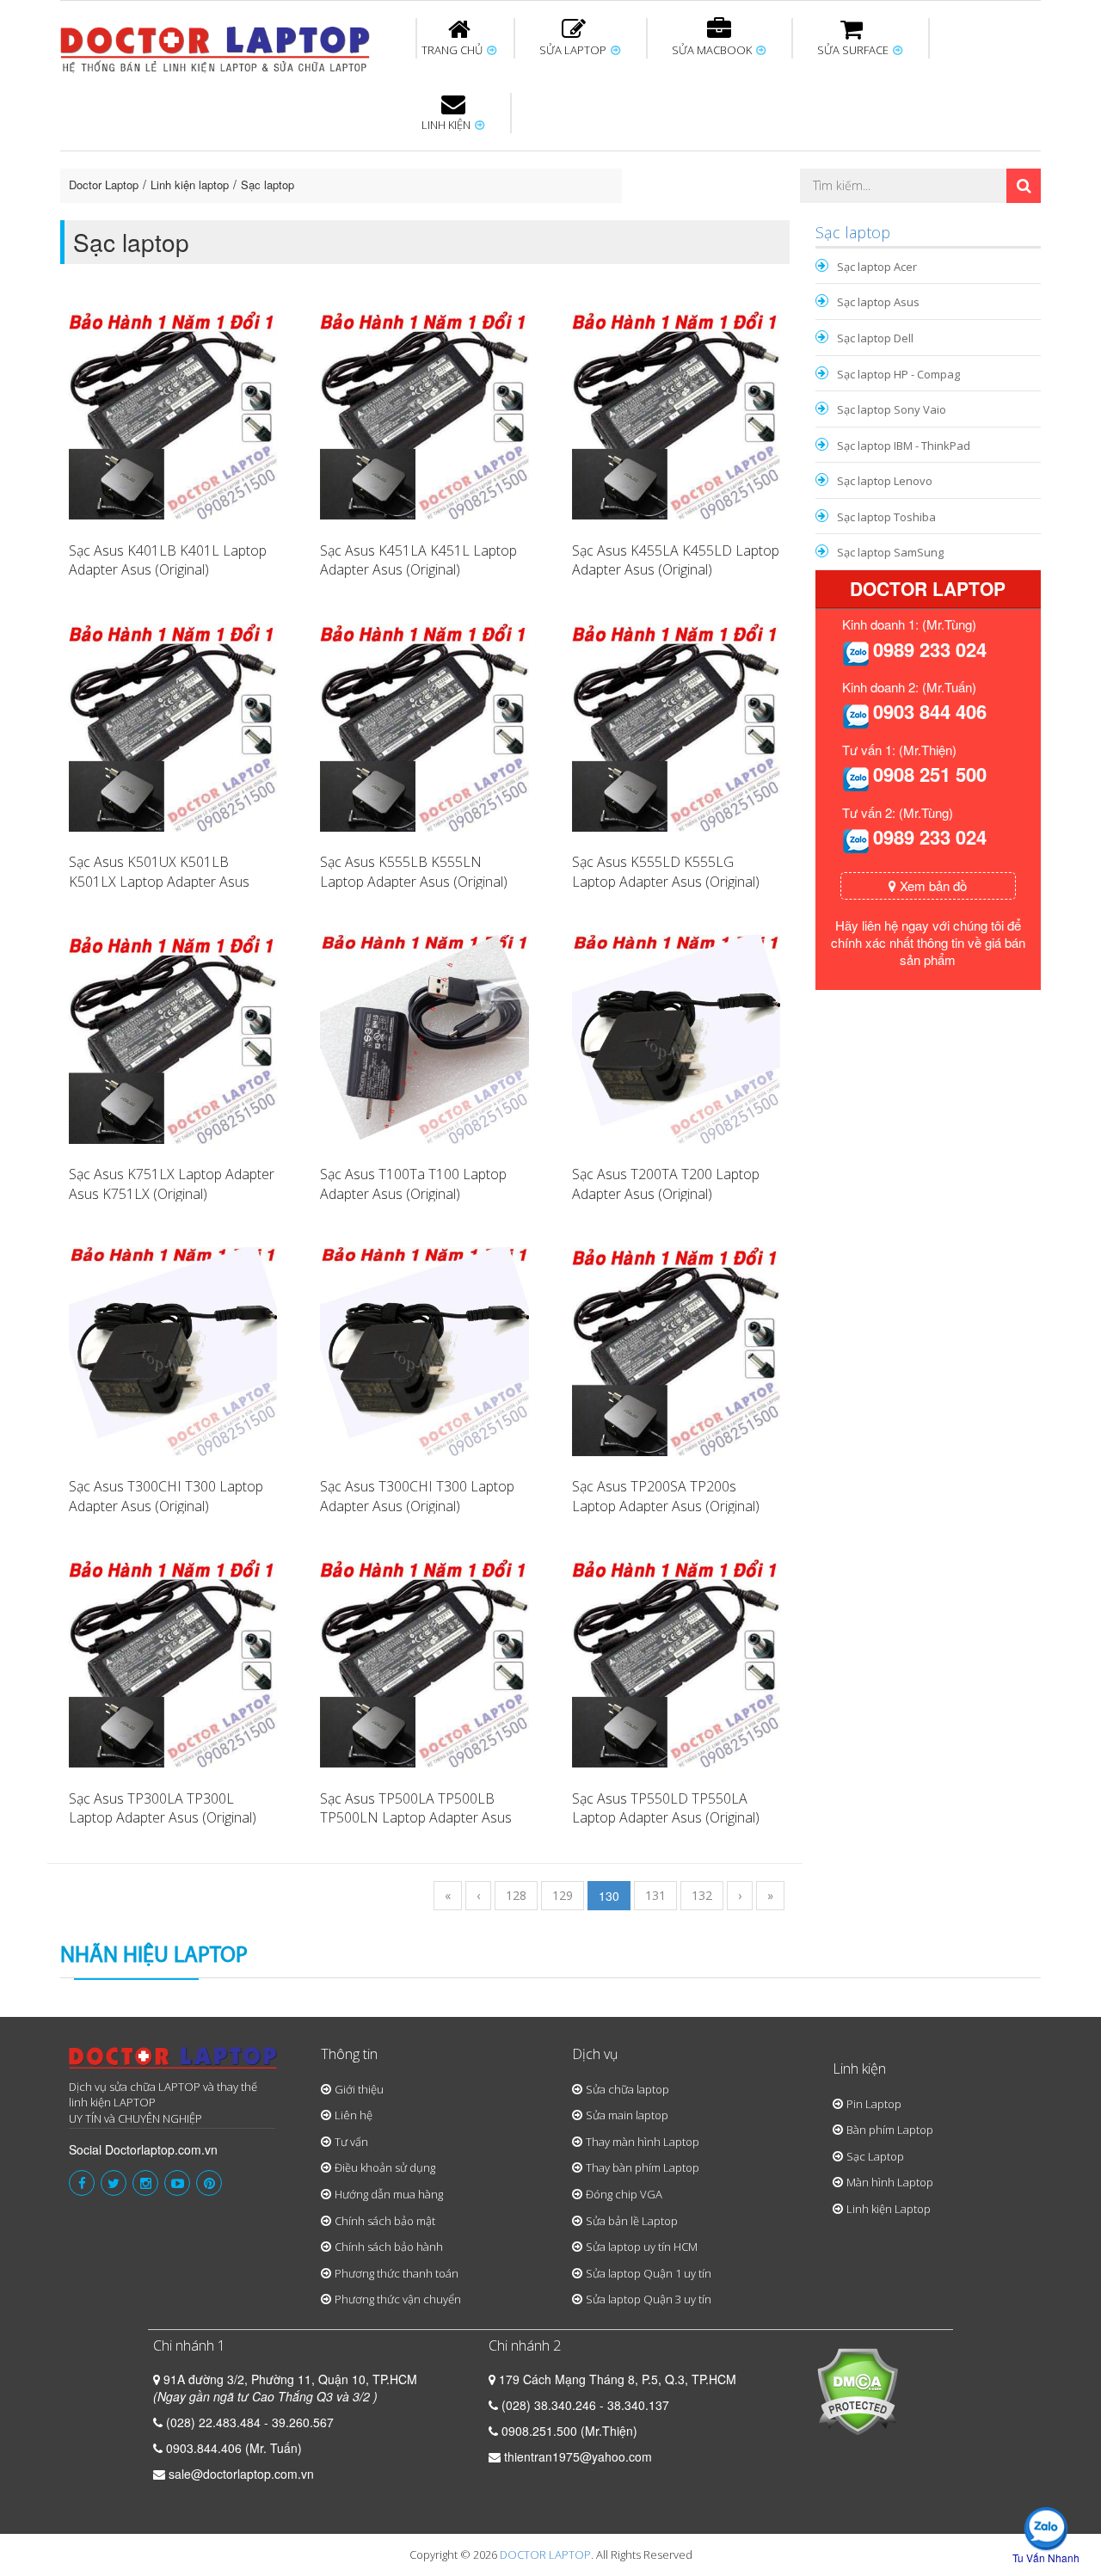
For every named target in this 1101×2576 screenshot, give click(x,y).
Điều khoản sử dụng (385, 2167)
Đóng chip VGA (624, 2194)
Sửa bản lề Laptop (632, 2221)
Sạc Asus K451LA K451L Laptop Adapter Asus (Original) (418, 560)
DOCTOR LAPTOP (545, 2554)
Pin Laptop (449, 207)
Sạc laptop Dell (875, 338)
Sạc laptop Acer (877, 267)
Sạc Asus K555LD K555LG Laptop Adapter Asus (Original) (666, 872)
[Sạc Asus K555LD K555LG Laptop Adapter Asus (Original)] (676, 726)
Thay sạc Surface (827, 154)
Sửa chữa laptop (627, 2089)
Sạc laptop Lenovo (885, 481)
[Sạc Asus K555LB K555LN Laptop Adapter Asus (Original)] (424, 726)
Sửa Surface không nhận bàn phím (661, 162)
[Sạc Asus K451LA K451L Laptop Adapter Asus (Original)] (424, 414)
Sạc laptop (268, 184)
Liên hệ (354, 2115)
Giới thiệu (359, 2089)
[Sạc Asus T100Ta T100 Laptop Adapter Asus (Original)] (424, 1037)
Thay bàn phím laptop (365, 162)
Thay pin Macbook (522, 154)
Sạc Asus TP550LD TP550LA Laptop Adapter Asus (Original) (666, 1808)
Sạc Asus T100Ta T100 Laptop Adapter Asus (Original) (413, 1184)
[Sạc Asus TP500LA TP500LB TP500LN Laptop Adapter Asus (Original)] (424, 1662)
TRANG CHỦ (453, 50)
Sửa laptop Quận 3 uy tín (649, 2299)
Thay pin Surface (481, 154)
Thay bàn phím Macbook (856, 162)
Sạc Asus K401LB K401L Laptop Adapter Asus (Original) (168, 560)
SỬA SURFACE (854, 50)
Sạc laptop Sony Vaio (892, 409)
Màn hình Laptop (890, 2182)
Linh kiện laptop (190, 184)
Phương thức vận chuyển (398, 2299)
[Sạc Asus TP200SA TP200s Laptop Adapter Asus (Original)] (676, 1349)
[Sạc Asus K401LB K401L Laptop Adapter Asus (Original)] (173, 414)
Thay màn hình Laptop (538, 162)
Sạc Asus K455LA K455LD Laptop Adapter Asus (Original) (676, 560)
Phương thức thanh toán (397, 2273)
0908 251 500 (930, 774)
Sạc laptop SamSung (890, 552)
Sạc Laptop (875, 2156)
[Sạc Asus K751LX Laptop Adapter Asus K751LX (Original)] (173, 1037)
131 (655, 1895)
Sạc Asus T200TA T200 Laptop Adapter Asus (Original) (666, 1184)
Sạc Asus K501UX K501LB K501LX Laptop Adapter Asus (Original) (159, 882)
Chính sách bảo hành (389, 2247)
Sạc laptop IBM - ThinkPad (904, 446)
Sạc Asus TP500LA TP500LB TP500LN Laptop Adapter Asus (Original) (416, 1818)
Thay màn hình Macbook (683, 162)
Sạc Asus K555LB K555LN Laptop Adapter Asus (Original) (414, 872)
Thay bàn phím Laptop (643, 2167)
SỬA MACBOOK (713, 50)
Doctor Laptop (104, 184)
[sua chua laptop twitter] (114, 2183)
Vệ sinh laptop (350, 218)
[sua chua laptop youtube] (177, 2183)
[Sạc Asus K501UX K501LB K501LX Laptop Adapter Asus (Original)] (173, 726)
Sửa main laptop (627, 2115)
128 (516, 1895)
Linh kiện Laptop (889, 2209)
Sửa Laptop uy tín (202, 154)
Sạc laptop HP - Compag (898, 374)
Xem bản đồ (932, 885)
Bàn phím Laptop (890, 2130)
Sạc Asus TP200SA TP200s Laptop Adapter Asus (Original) (666, 1496)
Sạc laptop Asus (878, 302)
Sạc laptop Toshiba (886, 517)
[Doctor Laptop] (173, 2063)
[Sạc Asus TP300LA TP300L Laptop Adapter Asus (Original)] (173, 1662)
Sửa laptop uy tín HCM (642, 2247)
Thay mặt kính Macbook (692, 218)
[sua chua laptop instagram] (145, 2183)
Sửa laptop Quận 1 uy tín (649, 2273)
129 (563, 1895)
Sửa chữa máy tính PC (542, 218)
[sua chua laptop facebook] (82, 2183)
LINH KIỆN (447, 125)
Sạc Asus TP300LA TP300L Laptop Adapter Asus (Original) (163, 1808)
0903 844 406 (930, 711)
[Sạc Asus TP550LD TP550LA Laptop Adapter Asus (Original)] (676, 1662)
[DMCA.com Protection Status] (857, 2389)
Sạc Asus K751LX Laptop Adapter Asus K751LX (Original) (172, 1184)
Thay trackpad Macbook (866, 218)
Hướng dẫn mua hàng (389, 2194)
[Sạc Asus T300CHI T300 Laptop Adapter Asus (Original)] (173, 1349)
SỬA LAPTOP (574, 50)
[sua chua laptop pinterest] (209, 2183)
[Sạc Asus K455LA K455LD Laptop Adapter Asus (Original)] (676, 414)
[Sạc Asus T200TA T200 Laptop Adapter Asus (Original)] (676, 1037)
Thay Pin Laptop (716, 154)
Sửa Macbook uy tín (354, 154)
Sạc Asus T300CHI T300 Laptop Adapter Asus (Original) (166, 1496)
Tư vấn (351, 2142)
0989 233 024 (930, 649)
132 (702, 1895)
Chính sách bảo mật (385, 2221)
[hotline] (856, 652)
